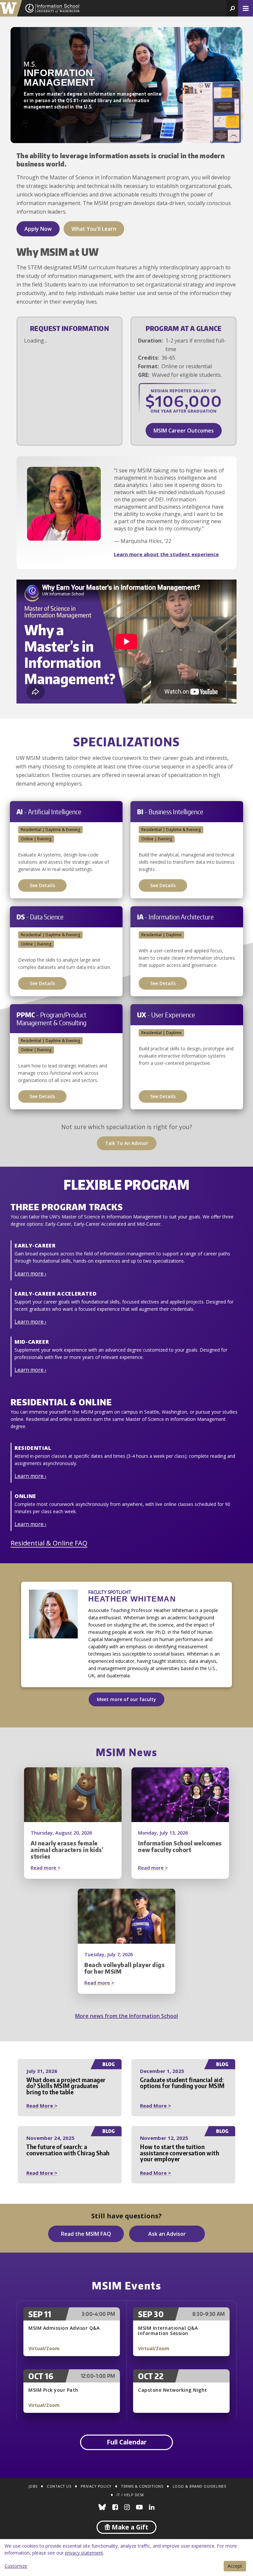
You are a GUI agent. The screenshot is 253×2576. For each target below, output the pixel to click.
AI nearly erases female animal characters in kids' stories (67, 1850)
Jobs (33, 2486)
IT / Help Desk (130, 2495)
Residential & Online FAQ (49, 1543)
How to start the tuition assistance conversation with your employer (180, 2153)
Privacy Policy (96, 2486)
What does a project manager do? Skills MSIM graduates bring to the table (66, 2086)
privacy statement (84, 2553)
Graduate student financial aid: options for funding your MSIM (182, 2083)
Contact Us (59, 2486)
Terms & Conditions (142, 2486)
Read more (58, 1868)
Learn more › (30, 1273)
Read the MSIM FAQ (86, 2234)
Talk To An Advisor (127, 1143)
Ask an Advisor (167, 2234)
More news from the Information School (126, 2016)
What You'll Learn (94, 229)
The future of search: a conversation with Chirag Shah (68, 2150)
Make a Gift (129, 2527)
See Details (42, 885)
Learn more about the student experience (166, 554)
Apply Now (38, 229)
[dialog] (126, 2558)
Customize (16, 2566)
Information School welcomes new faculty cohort (180, 1846)
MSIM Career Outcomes (184, 431)
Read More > (42, 2106)
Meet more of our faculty (126, 1699)
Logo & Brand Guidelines (199, 2486)
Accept (235, 2566)
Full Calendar (127, 2442)
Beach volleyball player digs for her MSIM (125, 1968)
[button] (232, 8)
